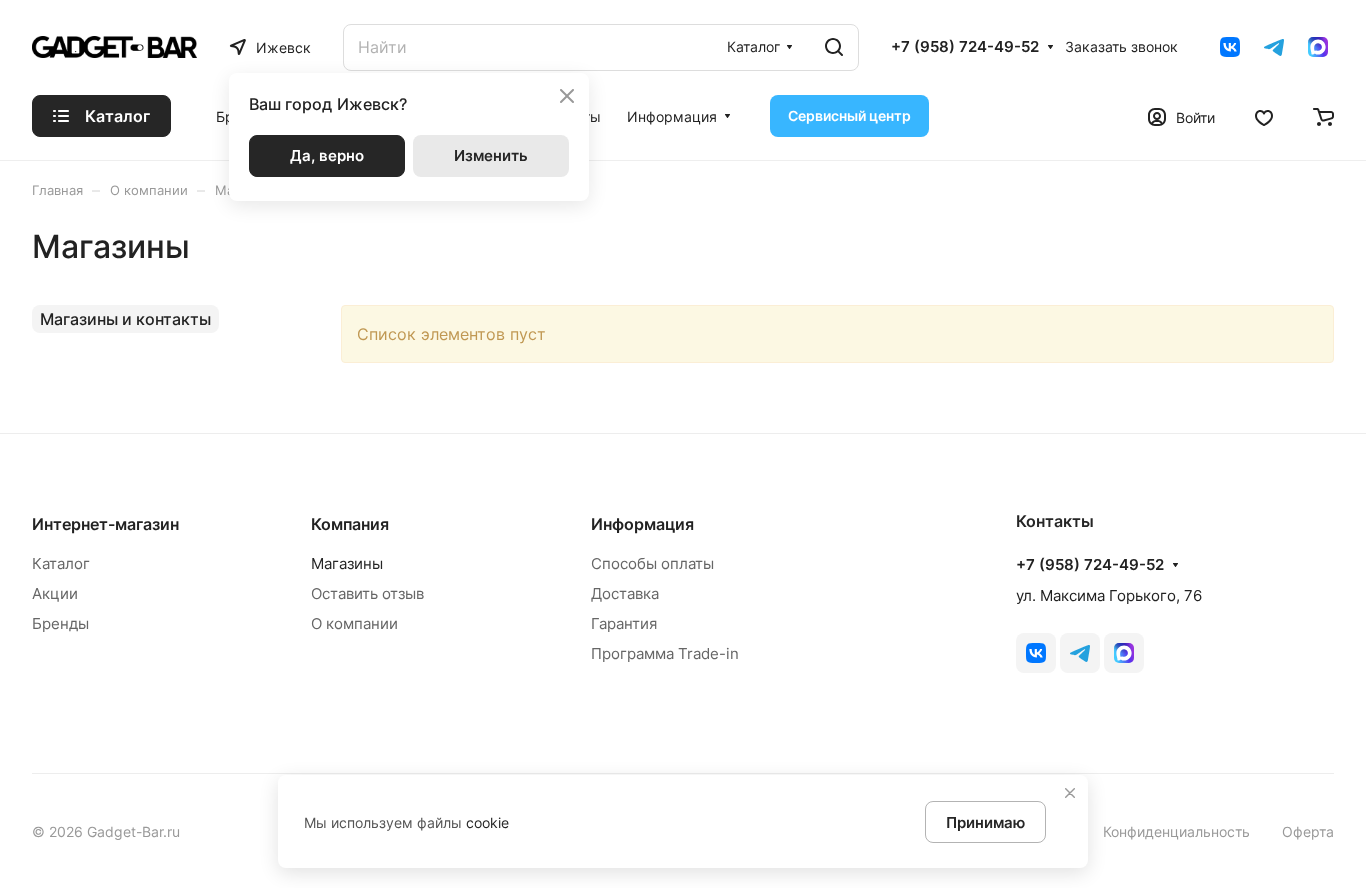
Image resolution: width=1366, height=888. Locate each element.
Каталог (61, 563)
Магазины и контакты (125, 319)
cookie (487, 822)
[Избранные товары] (1264, 116)
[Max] (1318, 47)
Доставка (625, 593)
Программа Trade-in (665, 653)
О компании (354, 623)
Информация (642, 524)
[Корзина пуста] (1323, 116)
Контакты (1055, 521)
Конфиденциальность (1176, 831)
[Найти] (834, 47)
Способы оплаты (652, 563)
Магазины (347, 563)
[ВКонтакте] (1230, 47)
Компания (350, 524)
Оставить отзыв (367, 593)
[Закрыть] (1070, 793)
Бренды (60, 623)
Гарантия (624, 623)
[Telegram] (1274, 47)
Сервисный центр (849, 115)
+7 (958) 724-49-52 (965, 47)
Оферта (1308, 831)
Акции (55, 593)
